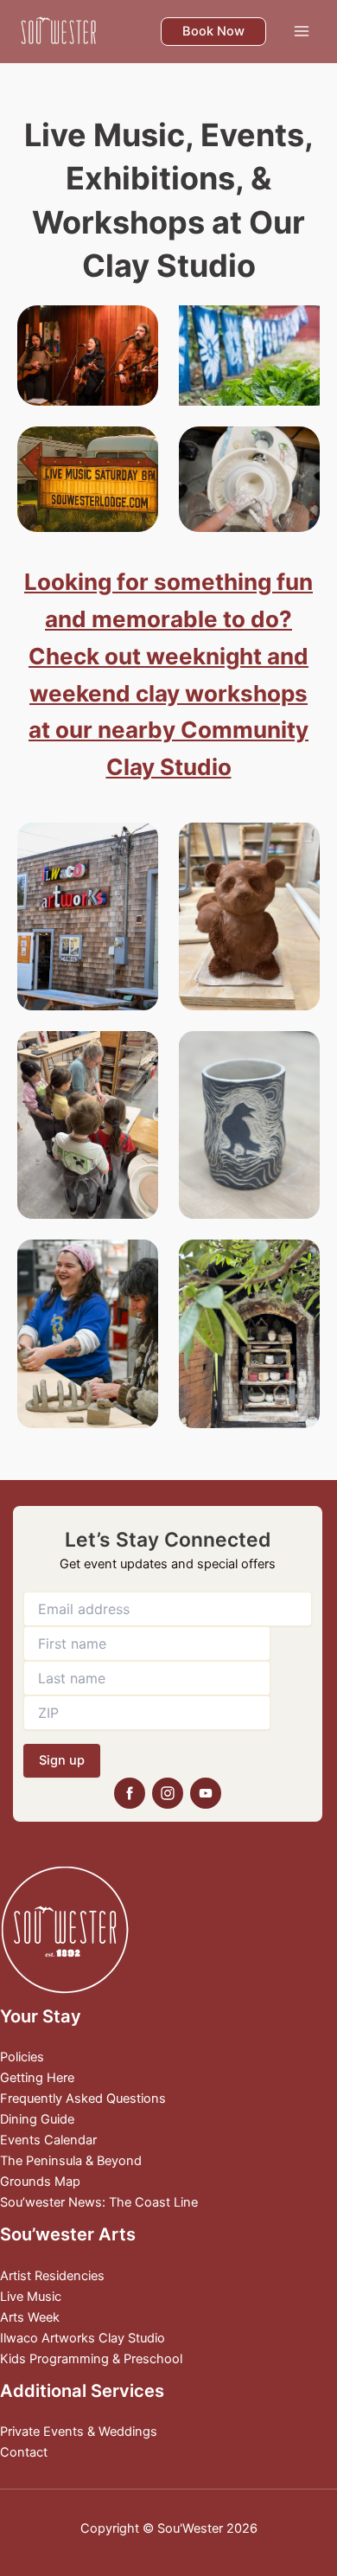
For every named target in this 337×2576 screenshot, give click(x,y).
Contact (24, 2452)
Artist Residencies (52, 2276)
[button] (213, 32)
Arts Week (30, 2317)
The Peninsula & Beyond (71, 2161)
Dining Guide (37, 2119)
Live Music (31, 2297)
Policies (22, 2057)
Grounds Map (40, 2182)
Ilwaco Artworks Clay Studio (83, 2338)
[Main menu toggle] (302, 31)
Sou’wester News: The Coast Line (99, 2202)
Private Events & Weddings (79, 2432)
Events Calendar (48, 2140)
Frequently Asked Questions (83, 2099)
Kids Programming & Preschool (91, 2359)
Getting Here (37, 2078)
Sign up (62, 1760)
